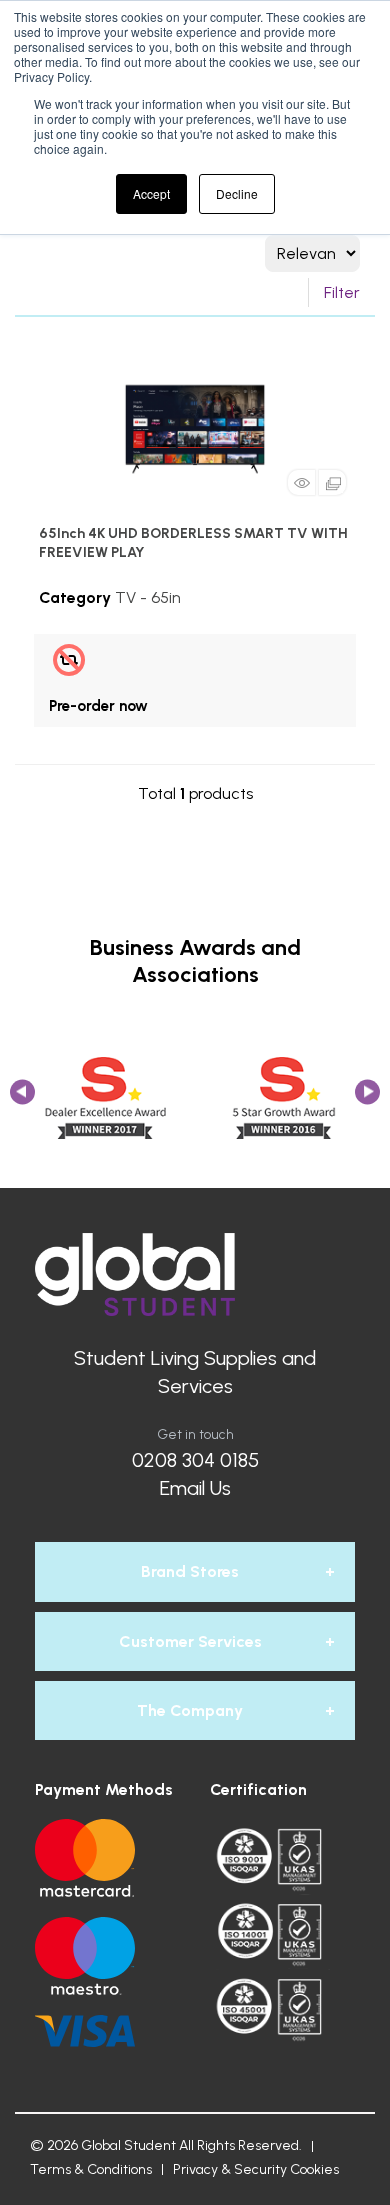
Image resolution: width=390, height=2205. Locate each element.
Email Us (195, 1488)
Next (367, 1098)
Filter (342, 292)
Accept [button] (151, 193)
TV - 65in (148, 597)
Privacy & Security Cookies (256, 2169)
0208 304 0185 (195, 1460)
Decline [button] (237, 193)
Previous (22, 1098)
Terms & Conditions (91, 2169)
